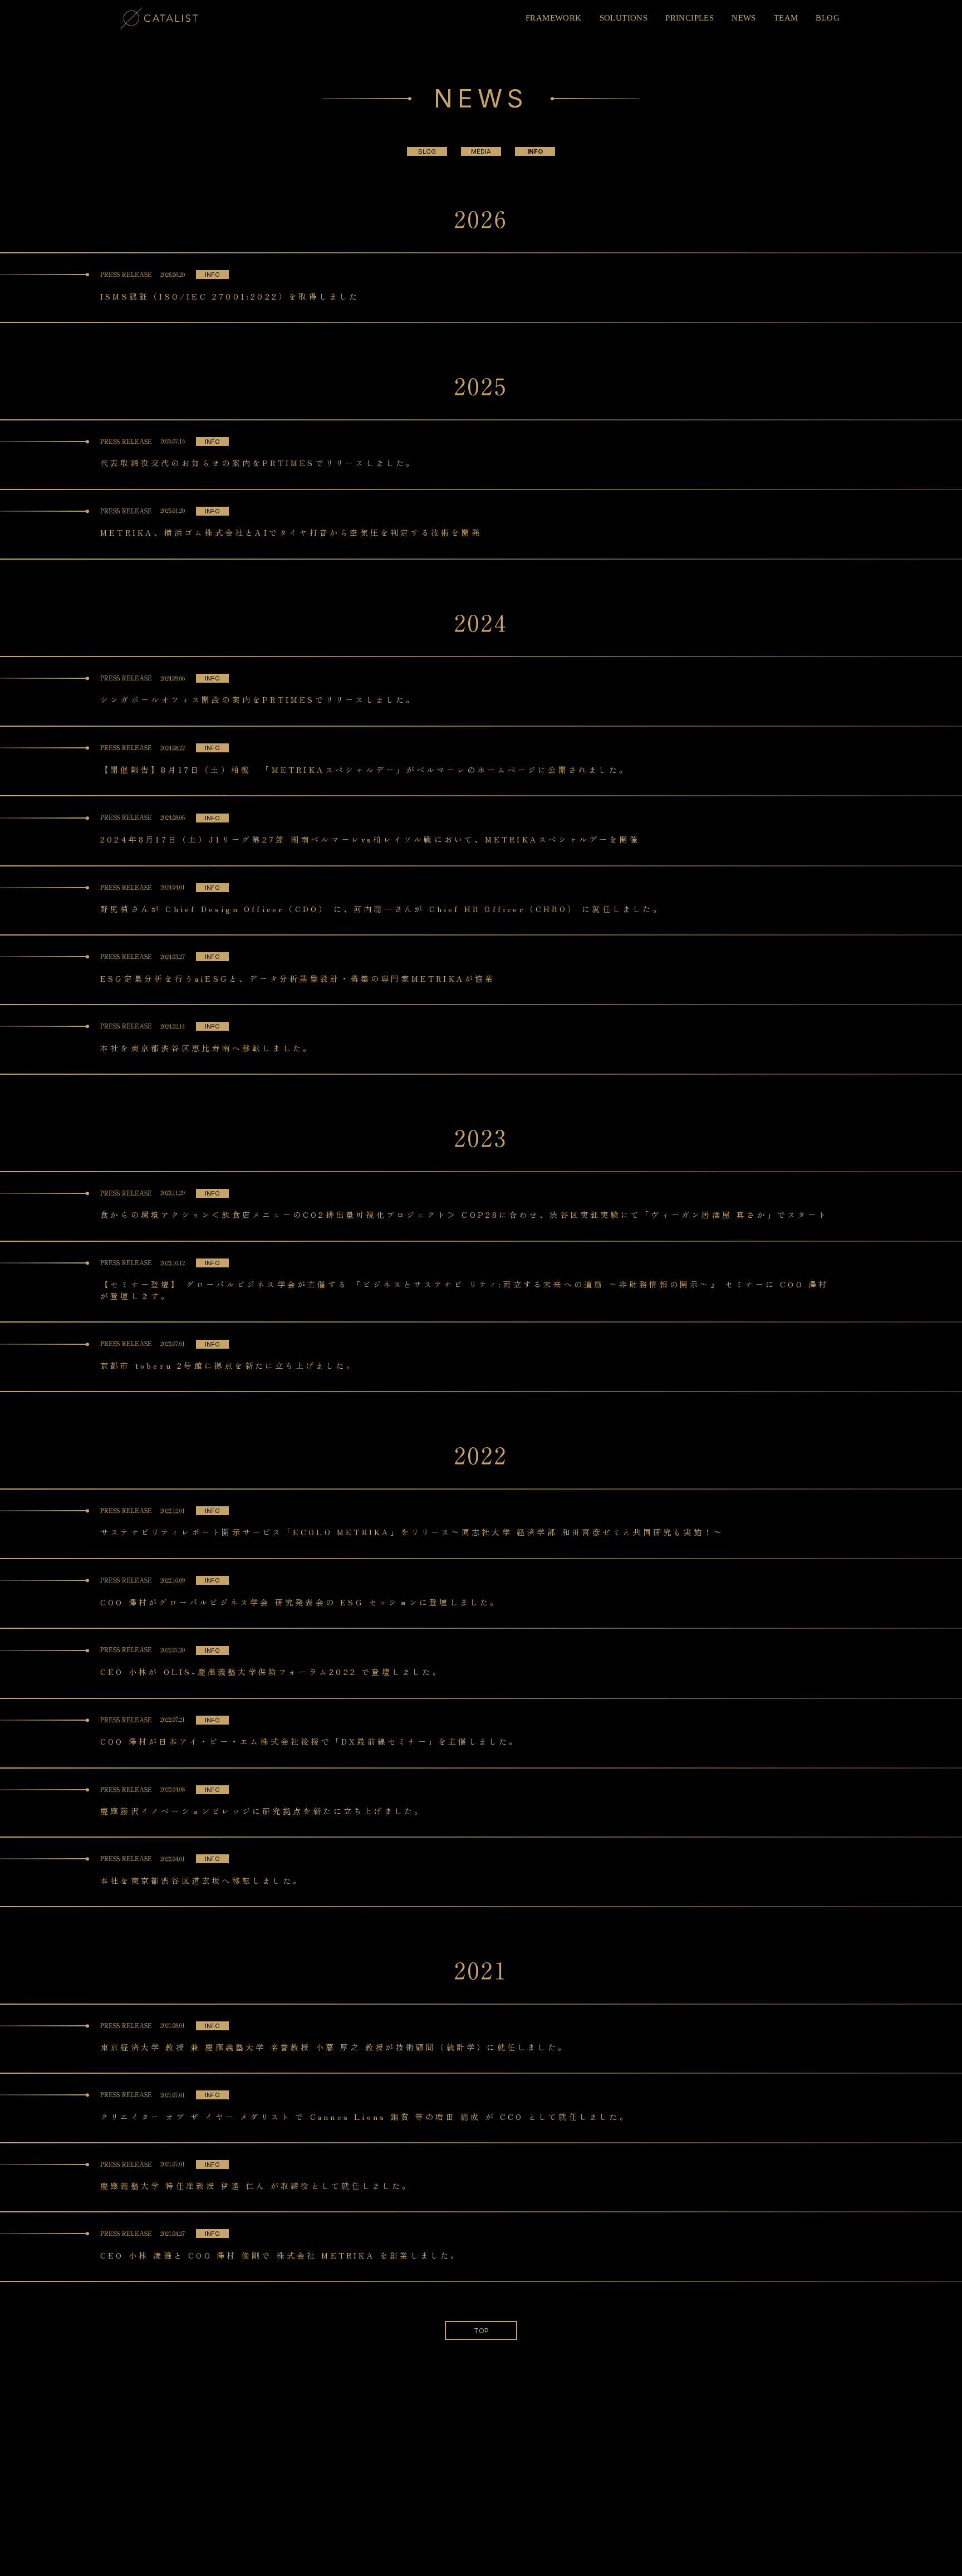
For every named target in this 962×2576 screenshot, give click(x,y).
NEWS (744, 18)
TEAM (786, 18)
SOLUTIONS (624, 18)
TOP (481, 2331)
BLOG (828, 18)
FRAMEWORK (554, 18)
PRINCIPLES (689, 18)
